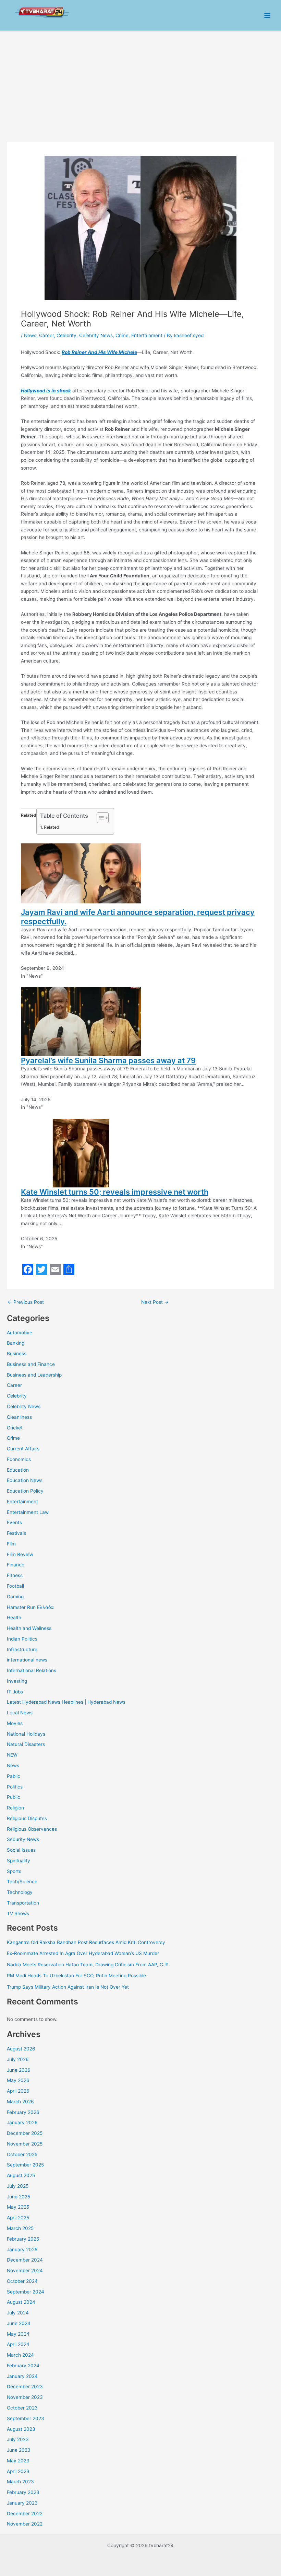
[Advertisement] (140, 83)
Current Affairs (23, 1449)
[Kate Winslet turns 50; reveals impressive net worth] (81, 1153)
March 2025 (20, 2228)
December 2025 (25, 2133)
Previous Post (26, 1302)
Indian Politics (22, 1639)
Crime (13, 1438)
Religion (15, 1808)
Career (14, 1385)
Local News (20, 1713)
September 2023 (26, 2418)
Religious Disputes (27, 1818)
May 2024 (18, 2334)
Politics (15, 1787)
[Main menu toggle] (267, 15)
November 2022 (25, 2524)
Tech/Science (22, 1882)
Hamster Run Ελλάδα (30, 1607)
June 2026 (19, 2070)
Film (11, 1544)
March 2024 (20, 2355)
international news (27, 1660)
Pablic (14, 1776)
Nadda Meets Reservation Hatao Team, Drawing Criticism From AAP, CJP (88, 1965)
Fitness (15, 1575)
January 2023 (22, 2503)
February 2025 (23, 2239)
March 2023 (20, 2482)
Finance (16, 1565)
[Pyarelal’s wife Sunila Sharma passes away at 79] (81, 1021)
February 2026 (23, 2112)
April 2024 (18, 2344)
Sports (14, 1871)
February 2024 (23, 2366)
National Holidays (26, 1734)
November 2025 (25, 2144)
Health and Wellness (29, 1628)
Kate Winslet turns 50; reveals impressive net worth (115, 1192)
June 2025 (19, 2197)
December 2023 (25, 2387)
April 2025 (18, 2218)
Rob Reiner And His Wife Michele (99, 352)
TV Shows (18, 1913)
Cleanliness (19, 1417)
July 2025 (18, 2186)
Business (17, 1354)
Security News (23, 1839)
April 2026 (18, 2091)
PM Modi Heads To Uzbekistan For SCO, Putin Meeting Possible (76, 1976)
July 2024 (18, 2313)
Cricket (15, 1428)
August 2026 (21, 2049)
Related (51, 827)
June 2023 (19, 2450)
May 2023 (18, 2461)
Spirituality (19, 1861)
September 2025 (25, 2165)
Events (14, 1522)
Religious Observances (32, 1829)
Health (14, 1618)
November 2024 (25, 2270)
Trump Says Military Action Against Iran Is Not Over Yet (68, 1987)
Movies (15, 1723)
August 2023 (21, 2429)
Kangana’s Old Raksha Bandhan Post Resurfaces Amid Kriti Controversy (86, 1942)
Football (15, 1586)
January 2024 (22, 2376)
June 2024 (19, 2323)
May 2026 (18, 2080)
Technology (20, 1892)
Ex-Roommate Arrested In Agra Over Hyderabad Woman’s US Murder (83, 1953)
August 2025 (21, 2175)
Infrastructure (22, 1649)
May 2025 (18, 2207)
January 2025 (22, 2250)
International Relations (32, 1670)
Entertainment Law (28, 1512)
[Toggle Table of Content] (99, 818)
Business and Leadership (34, 1375)
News (13, 1766)
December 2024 (25, 2260)
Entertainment (22, 1502)
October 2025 (22, 2154)
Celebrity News (24, 1406)
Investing (17, 1681)
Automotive (20, 1333)
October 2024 (22, 2281)
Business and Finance (31, 1364)
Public (14, 1797)
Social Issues (21, 1850)
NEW (12, 1755)
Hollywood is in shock (46, 391)
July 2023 (18, 2439)
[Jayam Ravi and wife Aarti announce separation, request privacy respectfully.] (81, 873)
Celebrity (17, 1396)
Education (18, 1470)
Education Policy (25, 1491)
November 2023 (25, 2397)
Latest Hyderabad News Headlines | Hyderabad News (66, 1702)
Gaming (15, 1597)
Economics (19, 1459)
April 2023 (18, 2471)
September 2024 (26, 2292)
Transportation (23, 1903)
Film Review (20, 1554)
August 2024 (21, 2302)
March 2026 (20, 2102)
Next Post (155, 1302)
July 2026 (18, 2059)
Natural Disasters (26, 1744)
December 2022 (25, 2514)
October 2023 (22, 2408)
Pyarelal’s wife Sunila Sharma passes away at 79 (108, 1060)
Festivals (16, 1533)
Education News (25, 1480)
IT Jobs (15, 1692)
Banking (16, 1343)
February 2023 (23, 2492)
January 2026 (22, 2123)
